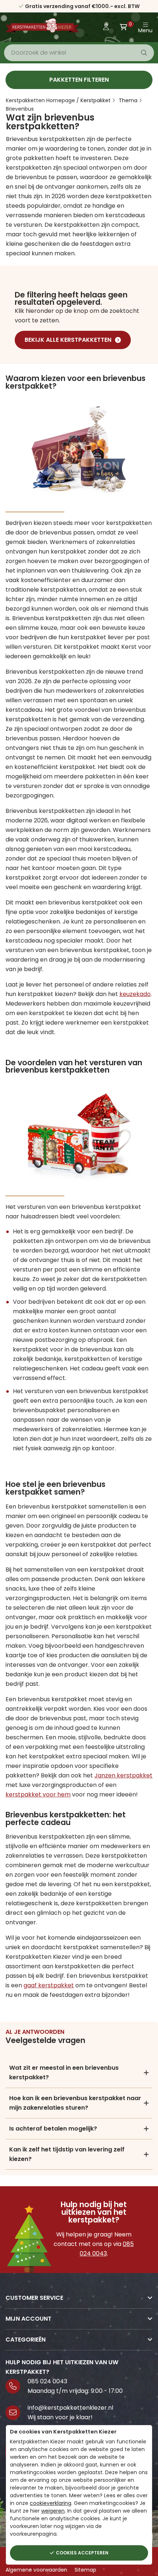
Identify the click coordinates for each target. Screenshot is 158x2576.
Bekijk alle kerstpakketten (68, 340)
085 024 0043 (47, 2381)
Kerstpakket (96, 100)
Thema (128, 100)
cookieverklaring (51, 2503)
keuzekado (135, 994)
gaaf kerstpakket (49, 1985)
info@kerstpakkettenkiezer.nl (70, 2408)
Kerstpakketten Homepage (40, 100)
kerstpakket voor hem (38, 1794)
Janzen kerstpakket (123, 1775)
